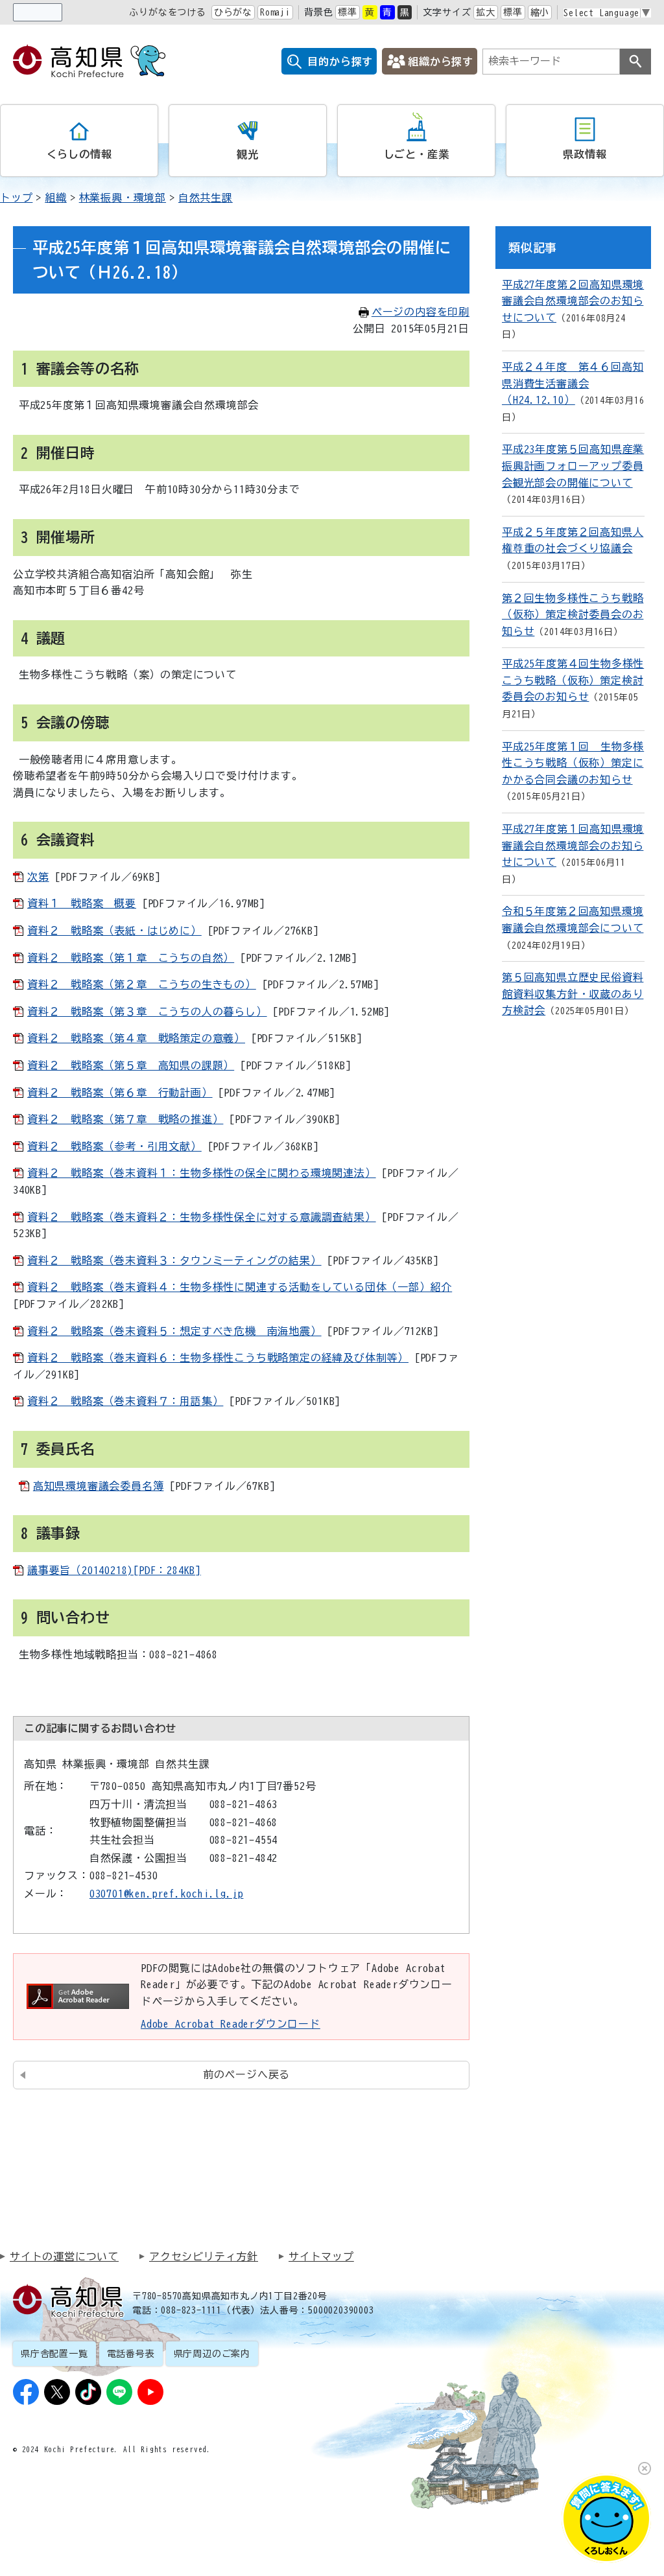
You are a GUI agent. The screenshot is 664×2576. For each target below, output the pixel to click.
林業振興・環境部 (123, 198)
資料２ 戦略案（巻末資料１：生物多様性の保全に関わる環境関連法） (202, 1173)
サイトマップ (321, 2257)
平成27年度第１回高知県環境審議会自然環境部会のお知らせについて (573, 845)
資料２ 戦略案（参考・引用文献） (114, 1146)
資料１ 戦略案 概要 (82, 903)
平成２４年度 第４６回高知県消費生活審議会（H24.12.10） (573, 383)
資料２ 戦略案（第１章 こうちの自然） (131, 958)
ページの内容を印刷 (421, 312)
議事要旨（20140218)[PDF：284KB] (114, 1570)
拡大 (486, 12)
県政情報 (585, 154)
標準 (348, 12)
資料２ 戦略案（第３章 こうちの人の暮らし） (147, 1012)
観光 (248, 154)
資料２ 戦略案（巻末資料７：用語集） (125, 1401)
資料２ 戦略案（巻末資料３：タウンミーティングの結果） (174, 1260)
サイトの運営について (64, 2257)
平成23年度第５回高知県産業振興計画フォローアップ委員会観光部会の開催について (573, 466)
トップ (16, 198)
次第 (38, 877)
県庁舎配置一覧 (54, 2354)
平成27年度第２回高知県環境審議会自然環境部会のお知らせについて (573, 301)
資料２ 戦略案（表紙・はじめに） (114, 931)
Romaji (275, 12)
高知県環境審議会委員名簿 (99, 1486)
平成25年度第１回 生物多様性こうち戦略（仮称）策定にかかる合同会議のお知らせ (573, 763)
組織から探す (441, 62)
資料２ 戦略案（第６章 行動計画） (120, 1093)
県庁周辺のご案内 (212, 2354)
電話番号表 (131, 2354)
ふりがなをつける (167, 12)
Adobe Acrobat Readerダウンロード (231, 2024)
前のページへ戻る (246, 2074)
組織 (56, 198)
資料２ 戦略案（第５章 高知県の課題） (131, 1065)
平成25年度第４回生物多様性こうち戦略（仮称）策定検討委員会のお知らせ (573, 680)
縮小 (540, 12)
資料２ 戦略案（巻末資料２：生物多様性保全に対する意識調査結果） (202, 1217)
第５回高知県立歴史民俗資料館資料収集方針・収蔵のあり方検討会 (573, 994)
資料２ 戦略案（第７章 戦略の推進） (125, 1119)
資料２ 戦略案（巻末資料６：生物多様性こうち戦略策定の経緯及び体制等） (218, 1358)
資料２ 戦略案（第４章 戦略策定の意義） (136, 1038)
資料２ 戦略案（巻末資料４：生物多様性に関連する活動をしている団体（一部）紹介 (240, 1287)
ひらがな (233, 12)
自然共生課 (206, 198)
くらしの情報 (79, 154)
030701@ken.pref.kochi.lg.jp (167, 1894)
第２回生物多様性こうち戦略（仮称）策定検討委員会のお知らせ (573, 615)
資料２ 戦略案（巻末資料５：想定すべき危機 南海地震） (174, 1331)
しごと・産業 (417, 154)
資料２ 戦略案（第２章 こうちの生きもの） (142, 984)
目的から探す (340, 62)
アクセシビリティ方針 (204, 2257)
